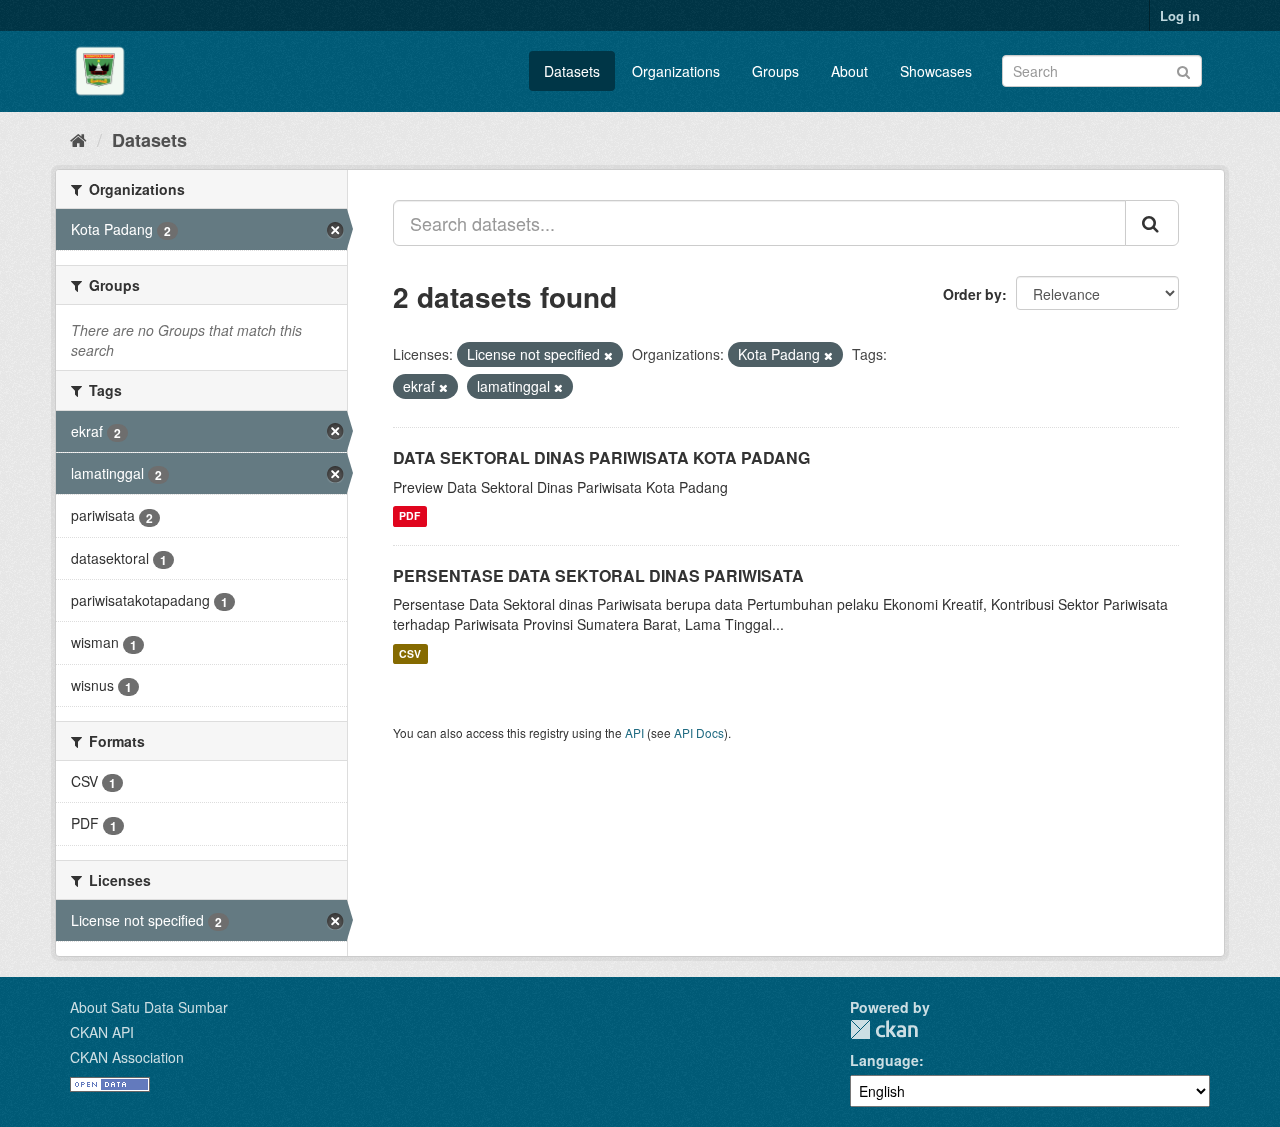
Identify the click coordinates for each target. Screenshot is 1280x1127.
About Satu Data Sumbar (149, 1007)
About (849, 71)
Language (884, 1060)
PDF (409, 516)
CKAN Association (127, 1057)
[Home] (78, 139)
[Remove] (608, 355)
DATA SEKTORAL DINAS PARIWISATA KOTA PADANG (601, 457)
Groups (775, 71)
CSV (410, 653)
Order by (972, 294)
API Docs (699, 732)
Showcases (936, 71)
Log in (1180, 15)
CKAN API (102, 1032)
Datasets (572, 71)
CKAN (884, 1029)
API (634, 732)
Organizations (676, 71)
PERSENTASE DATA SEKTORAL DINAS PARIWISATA (598, 575)
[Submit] (1183, 69)
